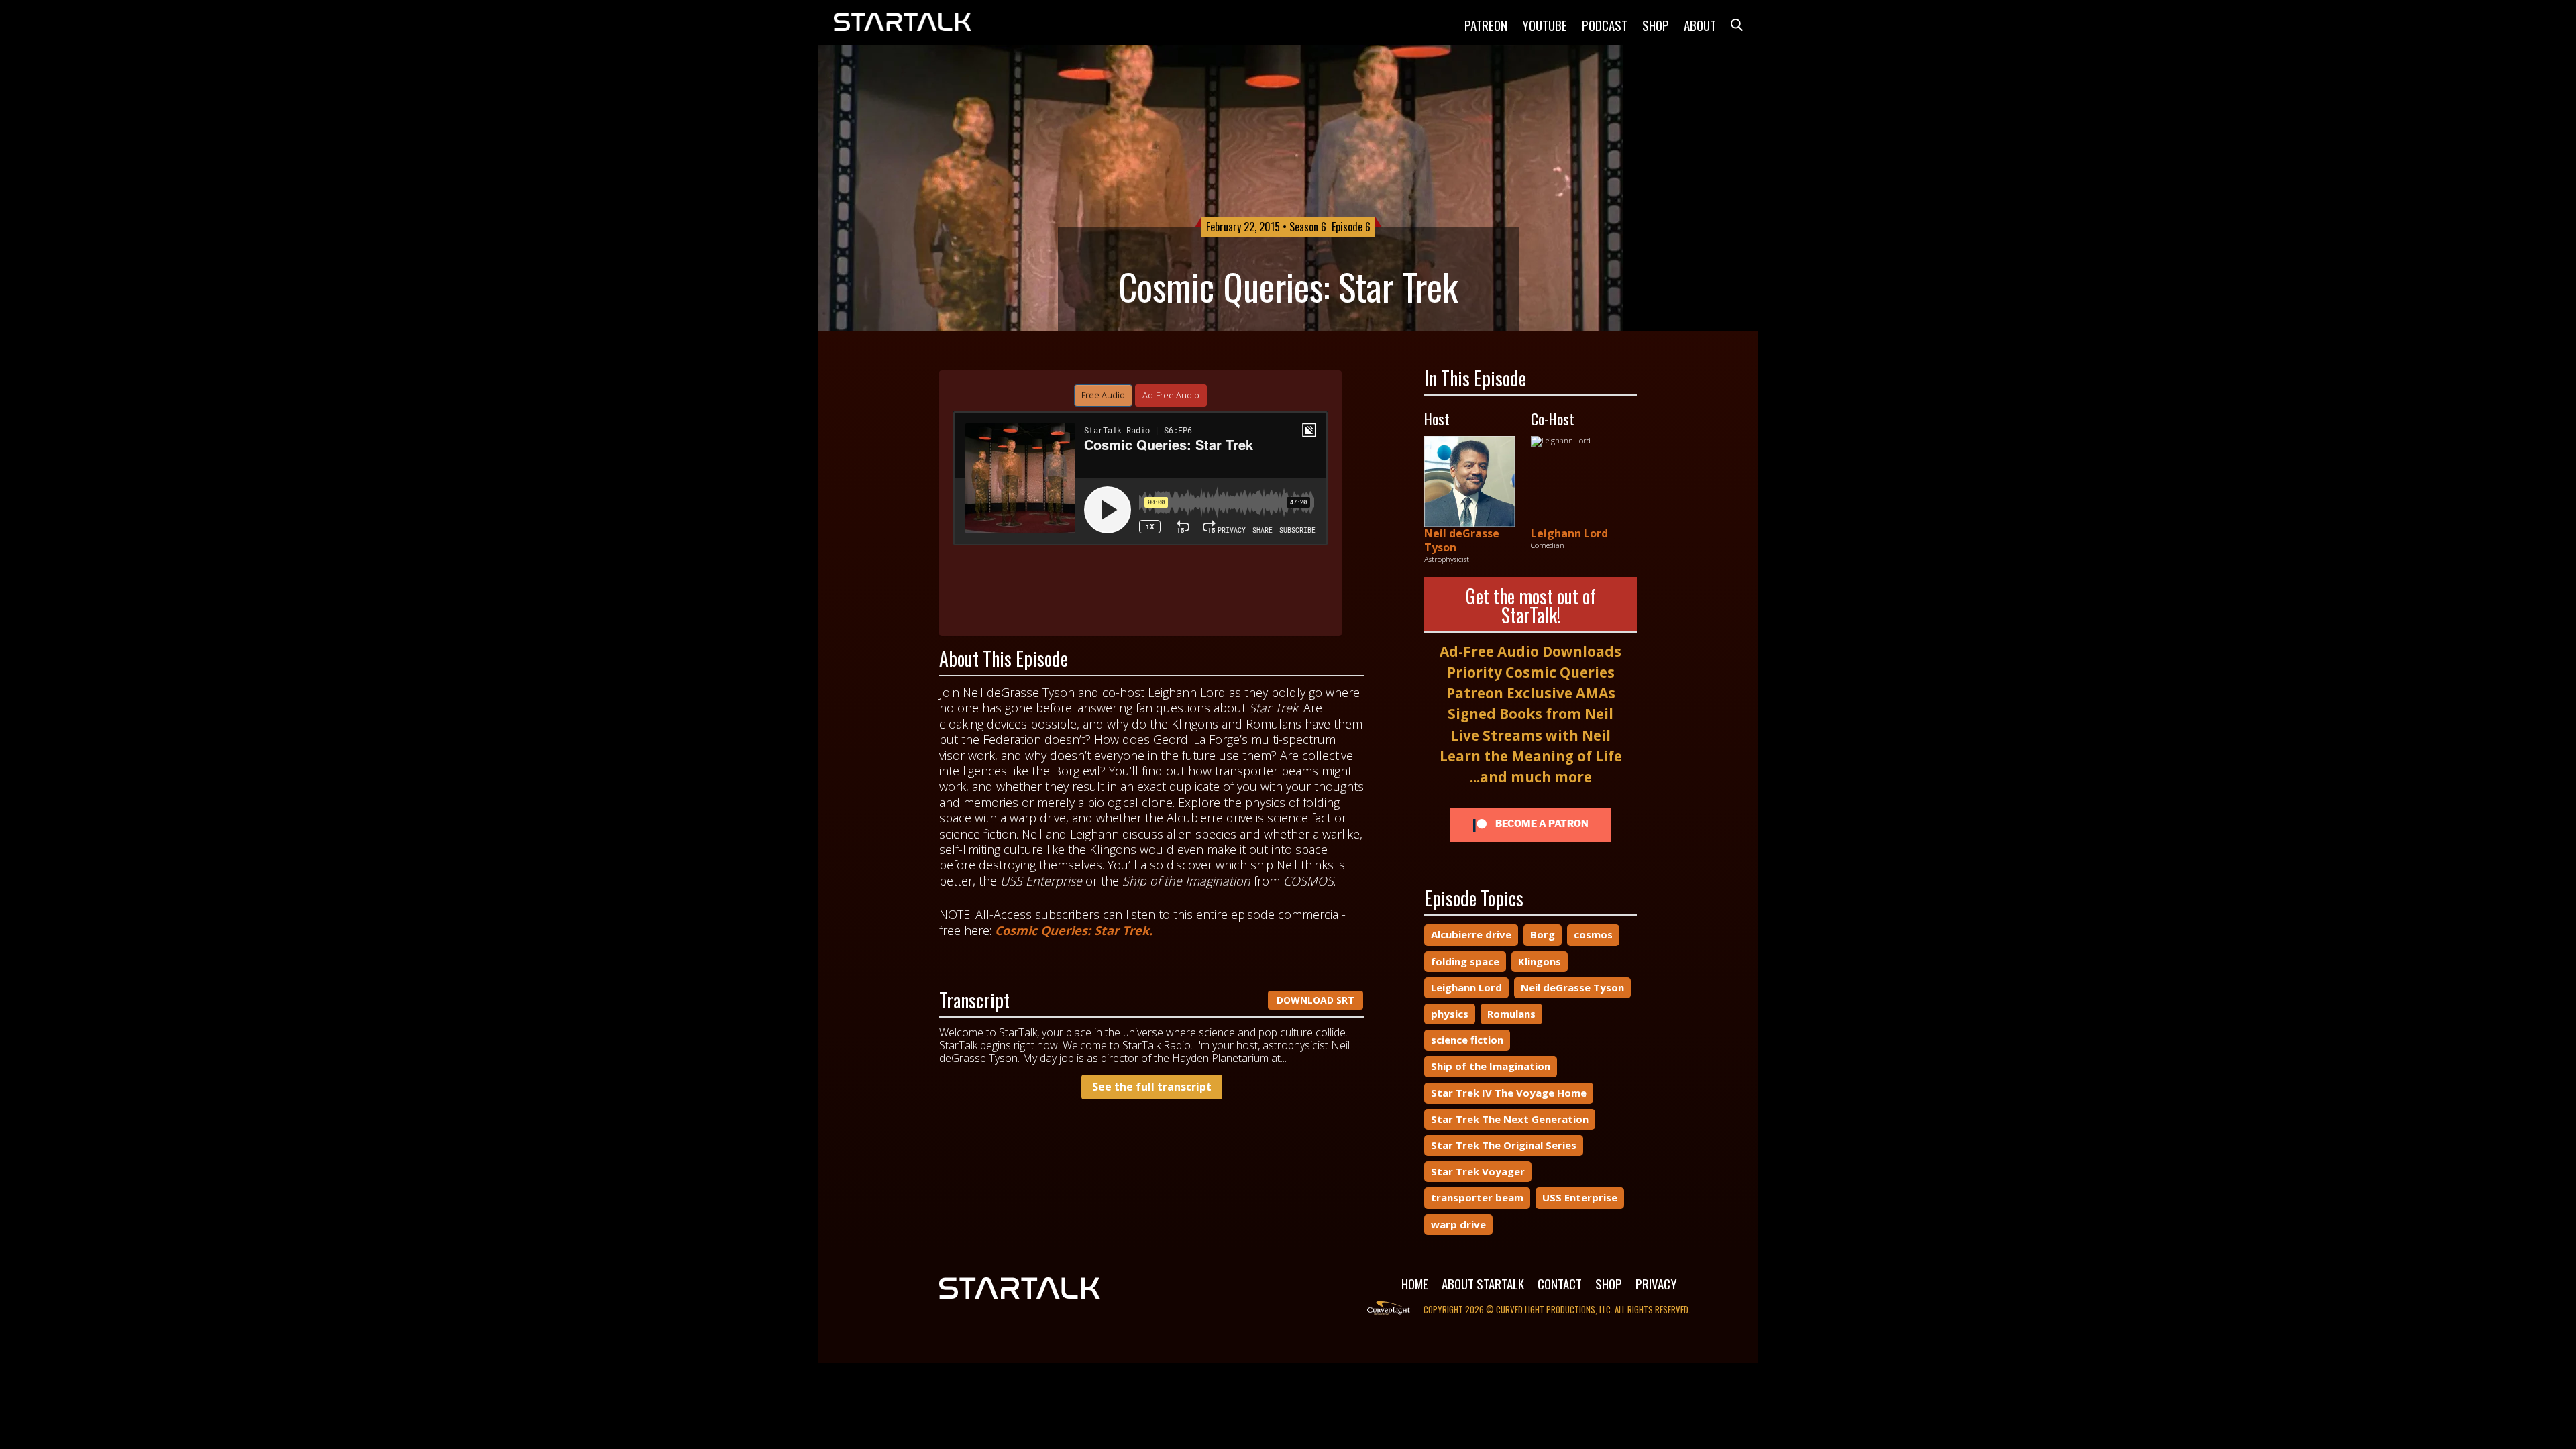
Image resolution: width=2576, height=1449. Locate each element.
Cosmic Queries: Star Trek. (1074, 930)
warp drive (1458, 1224)
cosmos (1593, 934)
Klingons (1540, 961)
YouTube (1545, 25)
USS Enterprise (1580, 1197)
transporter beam (1477, 1197)
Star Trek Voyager (1478, 1171)
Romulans (1511, 1014)
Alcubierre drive (1471, 934)
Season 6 (1308, 227)
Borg (1543, 934)
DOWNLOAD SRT (1316, 1000)
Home (1415, 1283)
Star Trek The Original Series (1504, 1145)
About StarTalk (1483, 1283)
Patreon (1486, 25)
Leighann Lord (1569, 533)
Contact (1560, 1283)
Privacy (1656, 1283)
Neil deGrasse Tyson (1462, 540)
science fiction (1467, 1040)
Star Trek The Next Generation (1510, 1119)
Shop (1656, 25)
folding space (1465, 961)
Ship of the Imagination (1491, 1066)
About (1700, 25)
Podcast (1605, 25)
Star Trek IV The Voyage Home (1509, 1093)
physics (1450, 1014)
